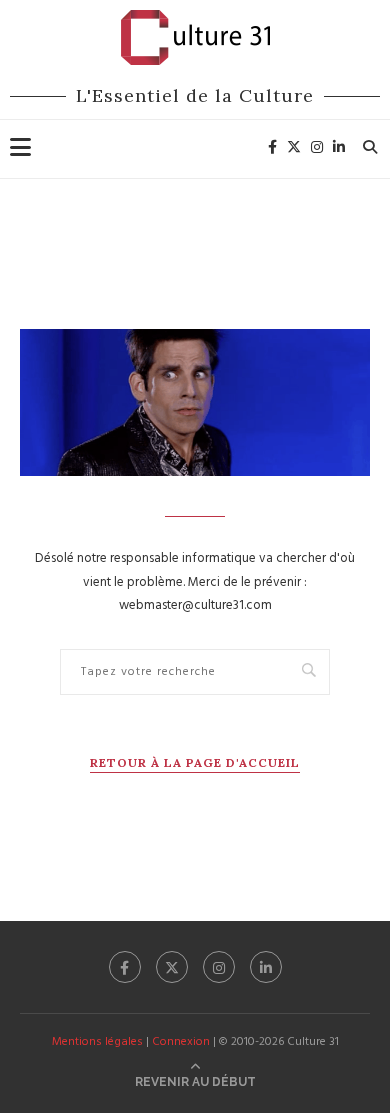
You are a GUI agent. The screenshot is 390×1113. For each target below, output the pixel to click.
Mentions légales (97, 1042)
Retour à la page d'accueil (195, 762)
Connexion (181, 1042)
